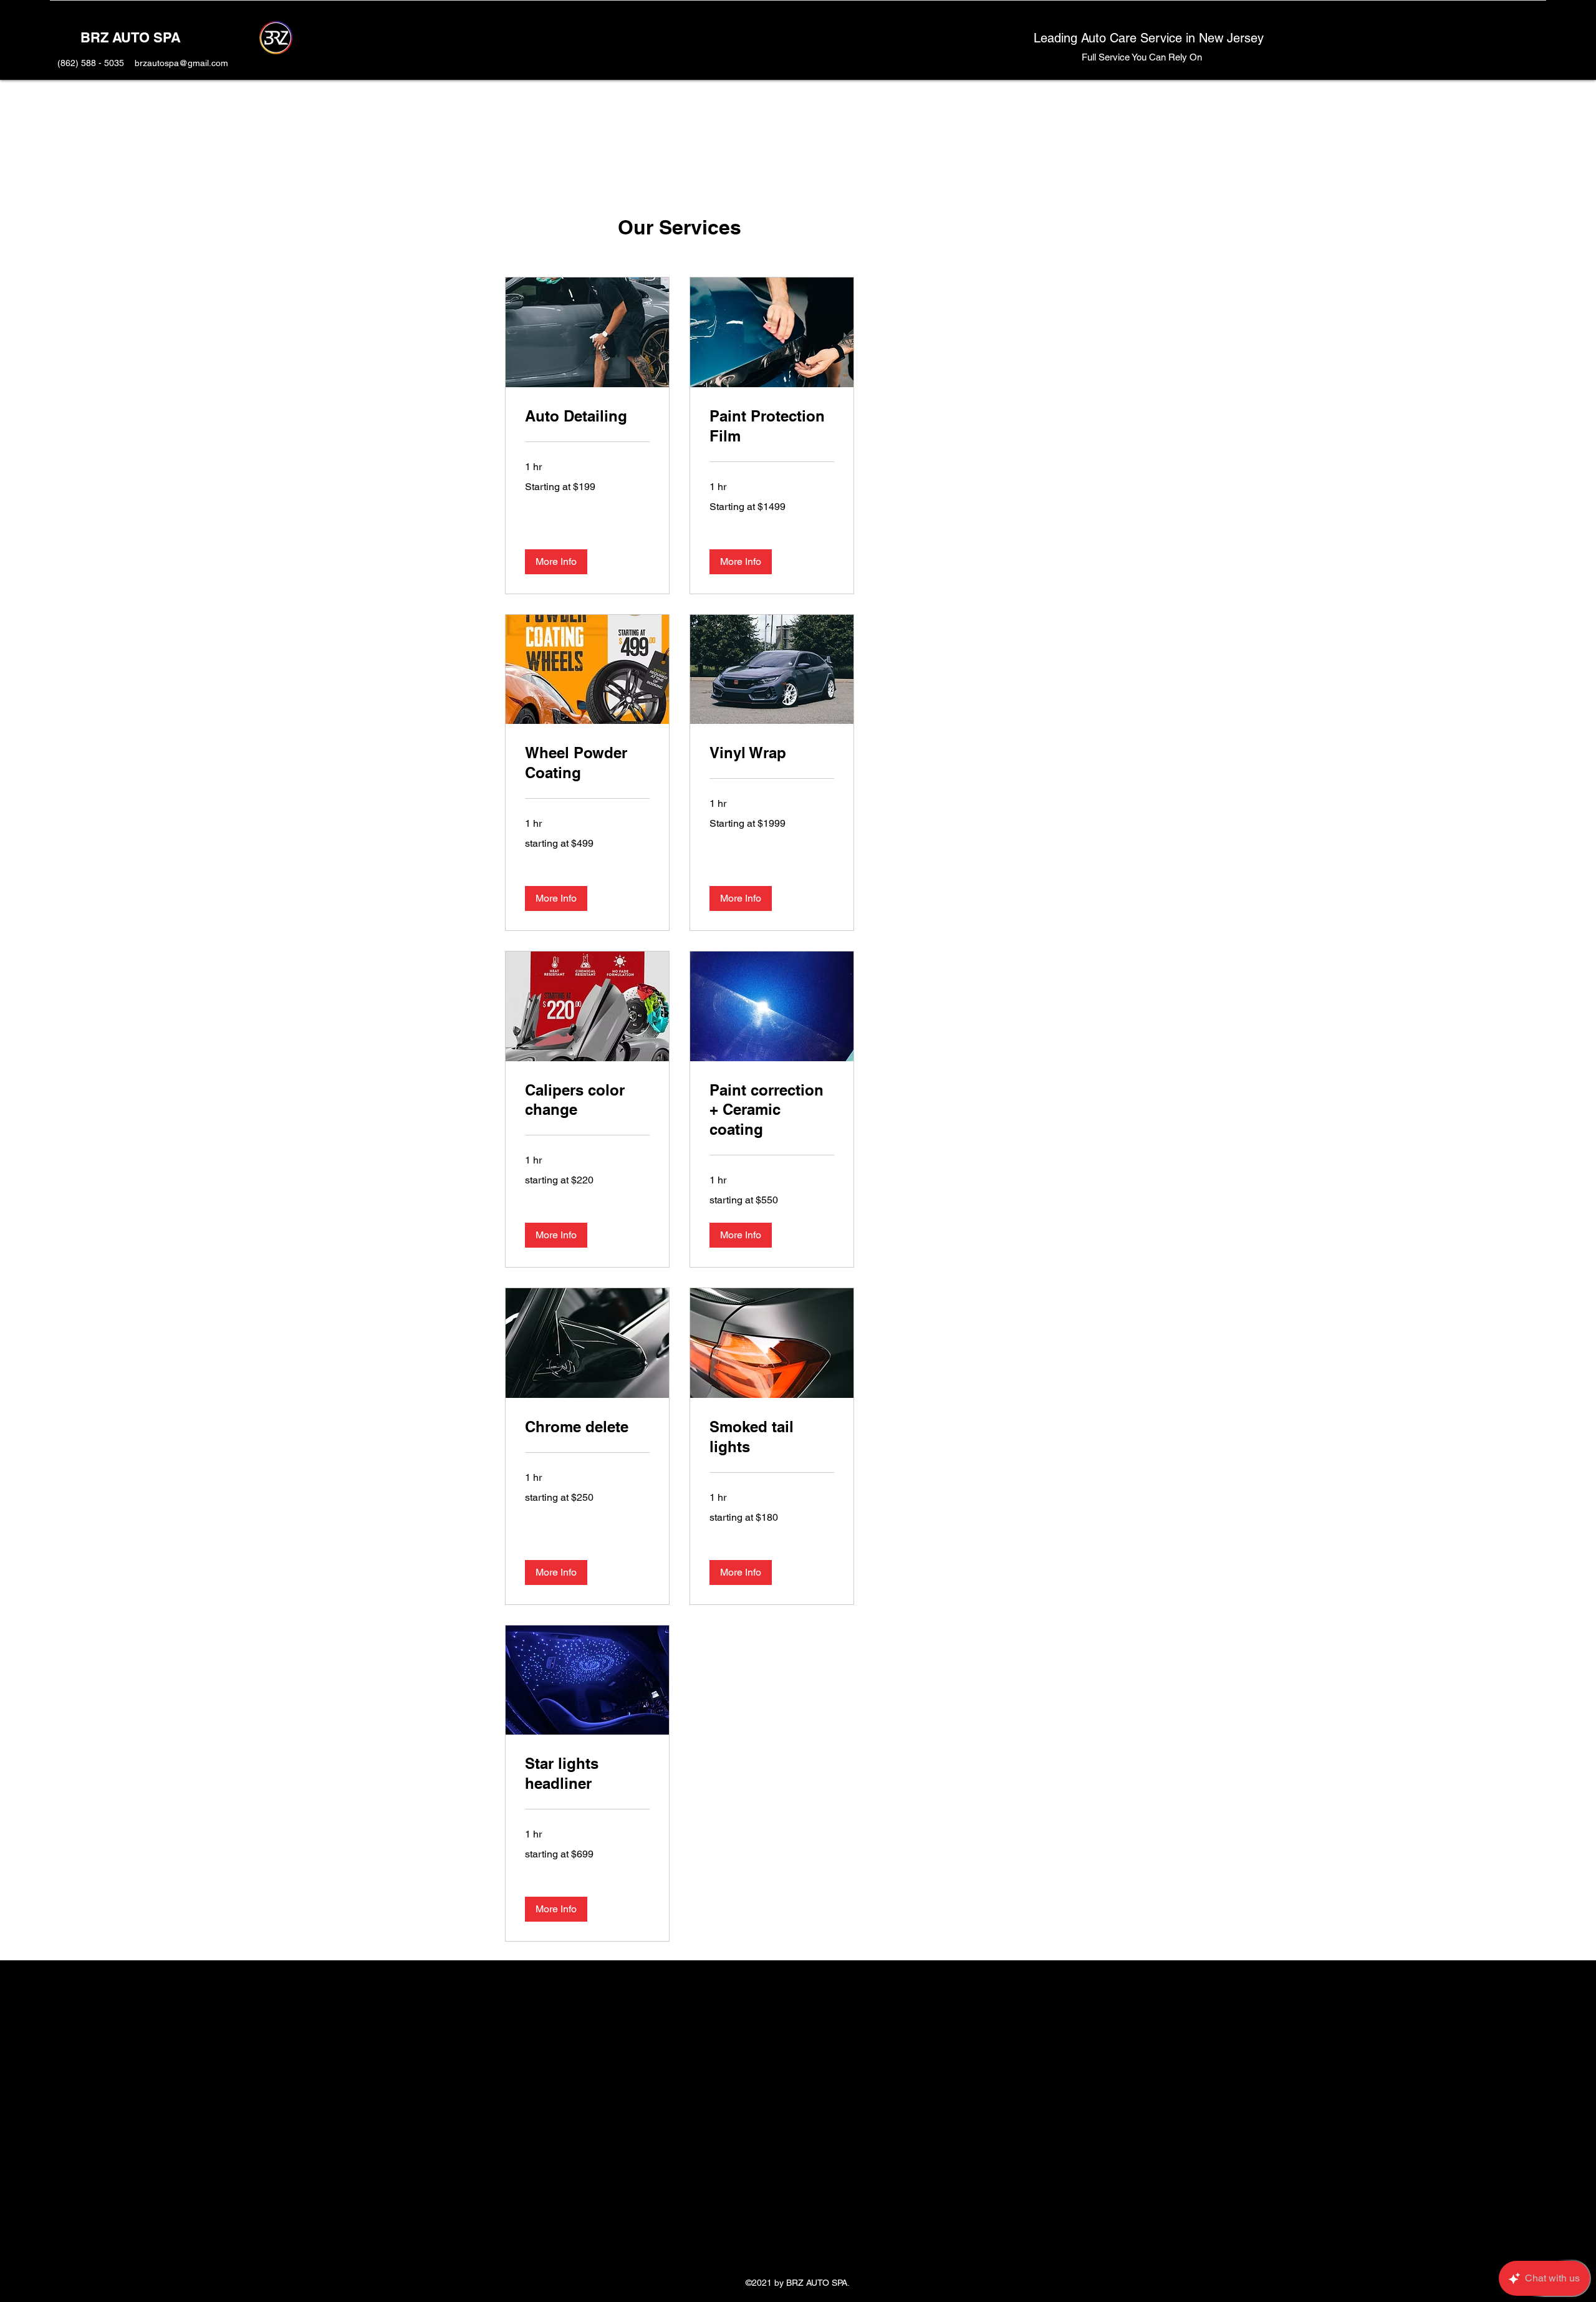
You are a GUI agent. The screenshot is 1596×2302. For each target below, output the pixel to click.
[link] (587, 417)
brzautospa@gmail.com (181, 63)
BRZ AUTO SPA (131, 37)
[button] (556, 562)
